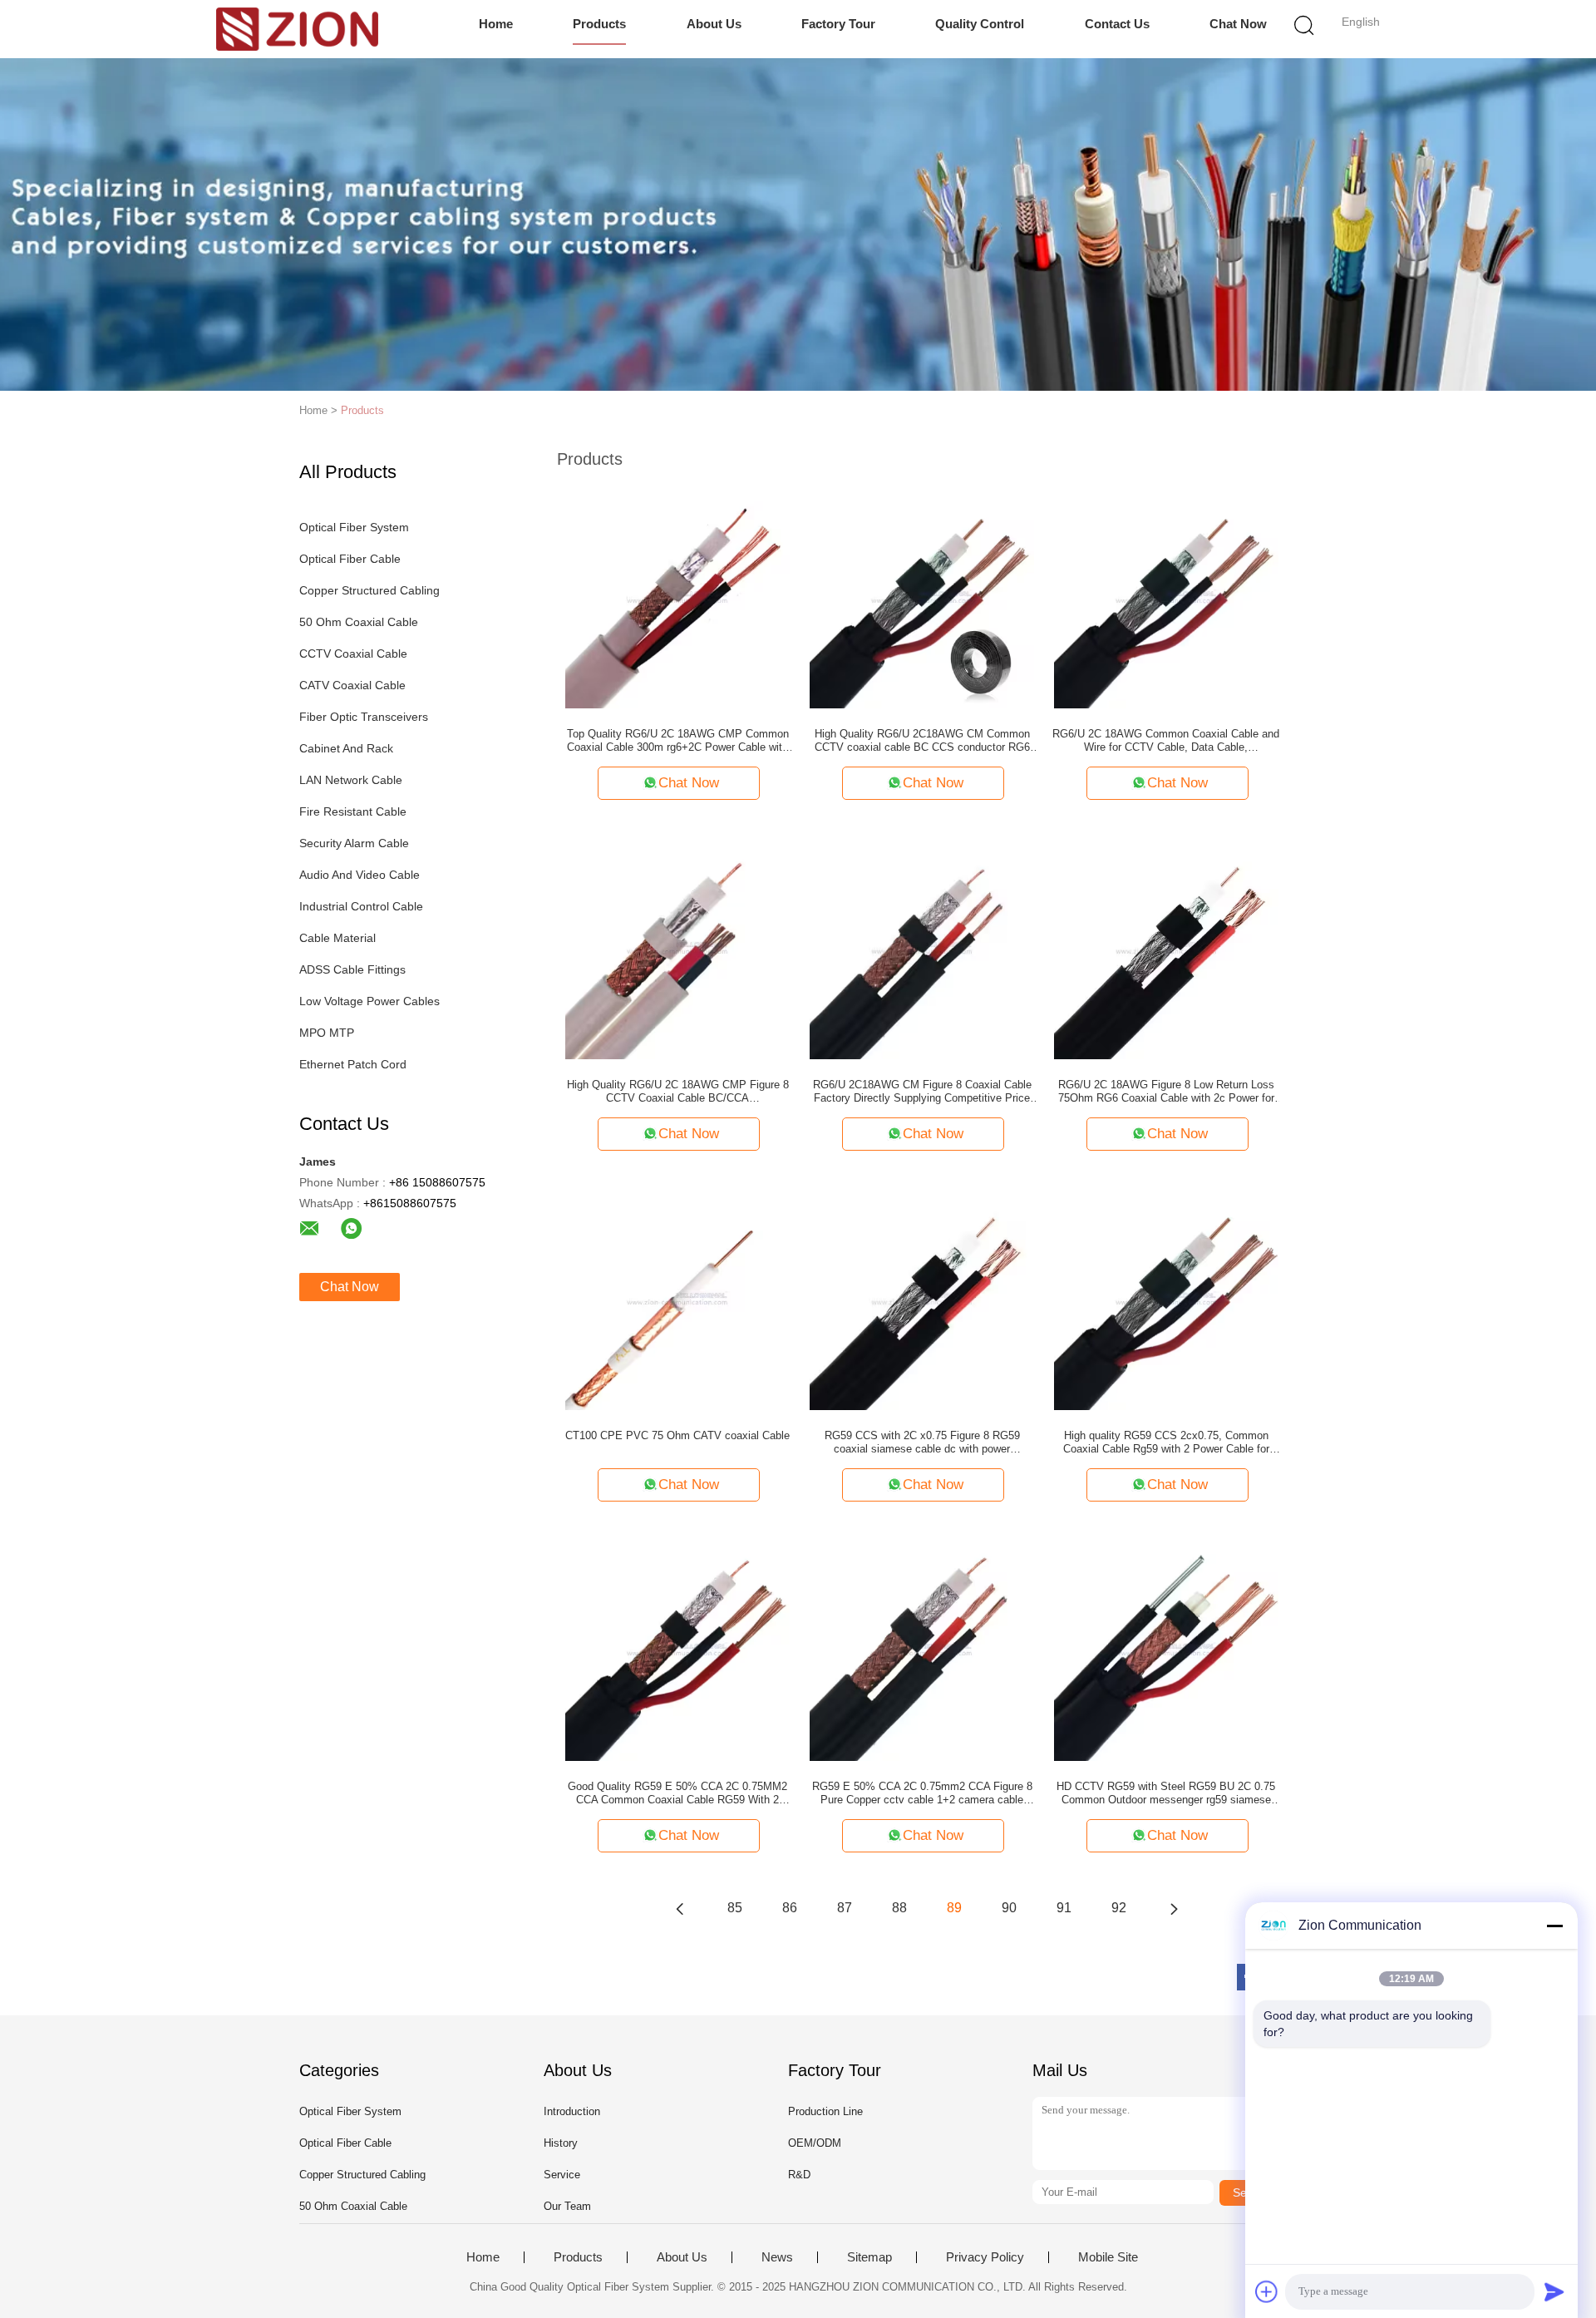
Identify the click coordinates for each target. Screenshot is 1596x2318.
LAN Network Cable (351, 780)
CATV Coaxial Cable (352, 685)
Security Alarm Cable (354, 843)
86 (790, 1908)
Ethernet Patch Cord (353, 1064)
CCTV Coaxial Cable (353, 653)
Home (496, 24)
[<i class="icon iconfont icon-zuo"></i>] (680, 1908)
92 (1119, 1908)
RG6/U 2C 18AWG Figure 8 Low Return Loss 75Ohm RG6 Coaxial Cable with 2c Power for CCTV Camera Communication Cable (1166, 1092)
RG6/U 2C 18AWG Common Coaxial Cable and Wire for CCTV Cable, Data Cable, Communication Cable (1166, 741)
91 (1064, 1908)
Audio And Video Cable (360, 875)
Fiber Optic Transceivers (364, 717)
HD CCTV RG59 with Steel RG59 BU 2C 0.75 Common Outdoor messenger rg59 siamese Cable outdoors (1166, 1793)
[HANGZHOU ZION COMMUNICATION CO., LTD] (297, 29)
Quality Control (980, 24)
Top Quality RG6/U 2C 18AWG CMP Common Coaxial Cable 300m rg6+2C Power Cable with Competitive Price (678, 741)
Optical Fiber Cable (350, 559)
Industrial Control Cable (361, 906)
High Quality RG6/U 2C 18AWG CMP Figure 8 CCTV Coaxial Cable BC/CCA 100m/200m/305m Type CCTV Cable (678, 1092)
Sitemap (869, 2257)
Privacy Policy (985, 2257)
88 (899, 1908)
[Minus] (1554, 1926)
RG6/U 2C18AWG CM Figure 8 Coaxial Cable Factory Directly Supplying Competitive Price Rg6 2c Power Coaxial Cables (922, 1092)
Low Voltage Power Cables (369, 1001)
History (561, 2143)
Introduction (572, 2111)
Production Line (825, 2111)
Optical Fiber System (354, 527)
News (777, 2257)
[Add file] (1267, 2291)
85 (735, 1908)
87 (845, 1908)
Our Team (567, 2206)
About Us (714, 24)
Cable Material (337, 938)
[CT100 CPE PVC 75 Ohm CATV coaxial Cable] (677, 1297)
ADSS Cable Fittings (352, 969)
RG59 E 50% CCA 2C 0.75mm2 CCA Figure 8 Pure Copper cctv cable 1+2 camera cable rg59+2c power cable (922, 1793)
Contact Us (1117, 24)
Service (562, 2175)
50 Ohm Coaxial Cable (359, 622)
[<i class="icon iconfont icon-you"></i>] (1174, 1908)
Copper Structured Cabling (369, 590)
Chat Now (1238, 24)
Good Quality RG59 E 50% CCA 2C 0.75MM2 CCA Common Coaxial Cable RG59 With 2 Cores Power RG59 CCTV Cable (677, 1793)
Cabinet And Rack (346, 748)
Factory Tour (838, 24)
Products (599, 24)
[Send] (1554, 2291)
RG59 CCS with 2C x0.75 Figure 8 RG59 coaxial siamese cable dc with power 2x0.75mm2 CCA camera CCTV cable (922, 1443)
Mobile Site (1108, 2257)
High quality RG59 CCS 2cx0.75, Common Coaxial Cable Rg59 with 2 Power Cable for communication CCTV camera (1166, 1443)
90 (1009, 1908)
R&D (799, 2175)
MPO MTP (327, 1033)
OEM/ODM (815, 2143)
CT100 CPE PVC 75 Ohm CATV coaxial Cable (677, 1435)
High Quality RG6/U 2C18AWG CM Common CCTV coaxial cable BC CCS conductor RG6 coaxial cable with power (922, 741)
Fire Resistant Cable (353, 811)
